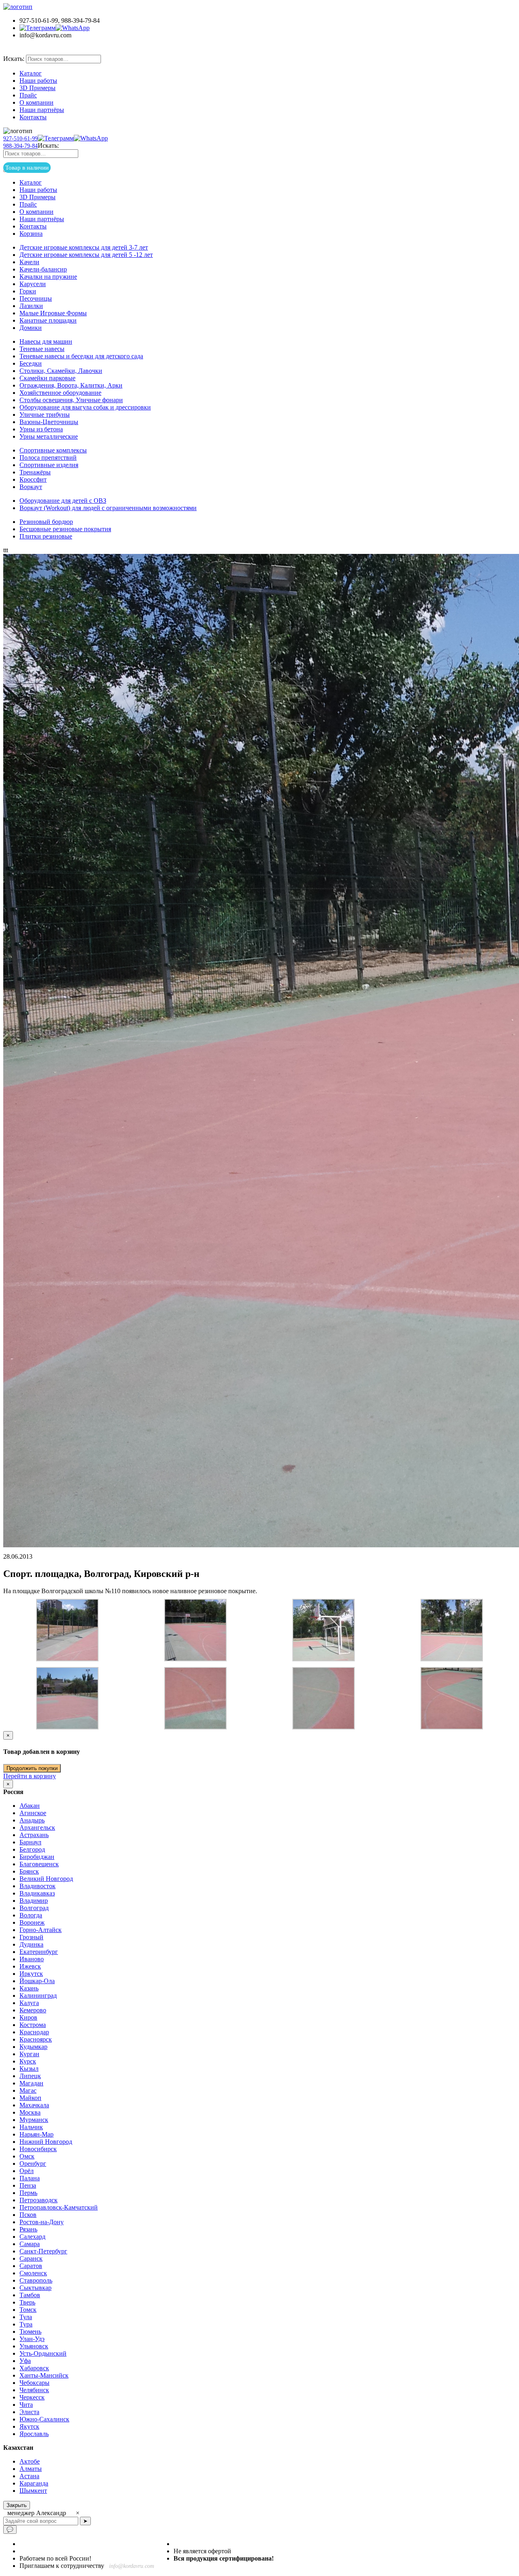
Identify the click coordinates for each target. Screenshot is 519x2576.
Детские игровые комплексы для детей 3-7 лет (84, 247)
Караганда (34, 2483)
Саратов (31, 2266)
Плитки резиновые (46, 536)
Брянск (29, 1871)
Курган (29, 2054)
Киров (28, 2017)
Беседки (31, 363)
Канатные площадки (48, 320)
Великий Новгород (46, 1879)
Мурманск (34, 2120)
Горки (28, 291)
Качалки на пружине (48, 277)
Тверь (27, 2302)
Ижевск (30, 1966)
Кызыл (29, 2069)
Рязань (28, 2229)
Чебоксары (34, 2383)
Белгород (32, 1849)
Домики (31, 328)
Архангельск (37, 1828)
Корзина (31, 234)
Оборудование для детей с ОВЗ (63, 501)
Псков (28, 2215)
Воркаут (31, 487)
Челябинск (34, 2390)
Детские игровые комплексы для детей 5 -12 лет (86, 255)
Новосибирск (38, 2149)
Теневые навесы (42, 349)
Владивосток (38, 1886)
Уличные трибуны (45, 415)
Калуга (29, 2003)
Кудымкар (33, 2047)
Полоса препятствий (48, 458)
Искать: (14, 59)
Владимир (34, 1901)
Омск (27, 2156)
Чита (26, 2405)
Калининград (38, 1996)
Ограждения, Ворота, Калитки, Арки (71, 385)
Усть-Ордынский (43, 2353)
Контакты (33, 117)
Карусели (33, 284)
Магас (28, 2090)
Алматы (31, 2469)
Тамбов (30, 2295)
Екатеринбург (39, 1952)
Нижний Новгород (46, 2142)
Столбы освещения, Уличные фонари (71, 400)
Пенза (28, 2185)
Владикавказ (37, 1893)
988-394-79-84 (20, 146)
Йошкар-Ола (37, 1981)
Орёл (27, 2171)
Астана (29, 2476)
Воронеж (32, 1922)
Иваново (32, 1959)
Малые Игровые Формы (53, 313)
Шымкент (33, 2491)
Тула (26, 2317)
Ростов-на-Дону (42, 2222)
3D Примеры (38, 88)
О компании (36, 102)
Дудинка (31, 1944)
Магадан (31, 2083)
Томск (28, 2310)
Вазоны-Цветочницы (49, 422)
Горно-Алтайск (41, 1930)
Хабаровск (34, 2368)
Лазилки (31, 306)
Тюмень (30, 2332)
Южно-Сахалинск (44, 2419)
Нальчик (31, 2127)
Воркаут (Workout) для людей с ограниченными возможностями (108, 508)
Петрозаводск (39, 2200)
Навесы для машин (46, 341)
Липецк (30, 2076)
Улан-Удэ (32, 2339)
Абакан (30, 1806)
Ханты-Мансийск (44, 2375)
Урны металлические (49, 436)
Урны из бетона (41, 429)
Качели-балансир (43, 269)
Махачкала (34, 2105)
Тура (26, 2324)
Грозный (31, 1937)
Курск (28, 2061)
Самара (30, 2244)
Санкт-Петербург (43, 2251)
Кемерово (33, 2010)
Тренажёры (35, 472)
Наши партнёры (42, 110)
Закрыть (17, 2505)
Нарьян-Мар (36, 2134)
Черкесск (32, 2397)
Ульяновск (34, 2346)
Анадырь (32, 1820)
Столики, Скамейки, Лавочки (61, 371)
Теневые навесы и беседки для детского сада (81, 356)
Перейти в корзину (30, 1776)
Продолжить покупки (32, 1768)
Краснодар (34, 2032)
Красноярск (36, 2039)
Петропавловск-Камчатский (59, 2207)
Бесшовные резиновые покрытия (65, 529)
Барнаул (30, 1842)
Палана (30, 2178)
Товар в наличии (38, 50)
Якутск (29, 2426)
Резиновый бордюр (46, 522)
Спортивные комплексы (53, 450)
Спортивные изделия (49, 465)
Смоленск (33, 2273)
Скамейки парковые (47, 378)
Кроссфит (33, 479)
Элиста (29, 2412)
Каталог (31, 73)
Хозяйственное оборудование (60, 393)
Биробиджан (37, 1857)
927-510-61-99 (20, 139)
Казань (29, 1988)
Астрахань (34, 1835)
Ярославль (34, 2434)
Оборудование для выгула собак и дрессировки (85, 407)
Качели (29, 262)
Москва (30, 2112)
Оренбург (33, 2164)
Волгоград (34, 1908)
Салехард (32, 2237)
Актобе (30, 2461)
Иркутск (31, 1974)
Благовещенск (39, 1864)
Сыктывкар (35, 2288)
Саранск (31, 2258)
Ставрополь (36, 2280)
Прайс (28, 95)
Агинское (33, 1813)
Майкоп (30, 2098)
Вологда (31, 1915)
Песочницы (36, 298)
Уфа (25, 2361)
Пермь (28, 2193)
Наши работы (38, 81)
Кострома (33, 2025)
